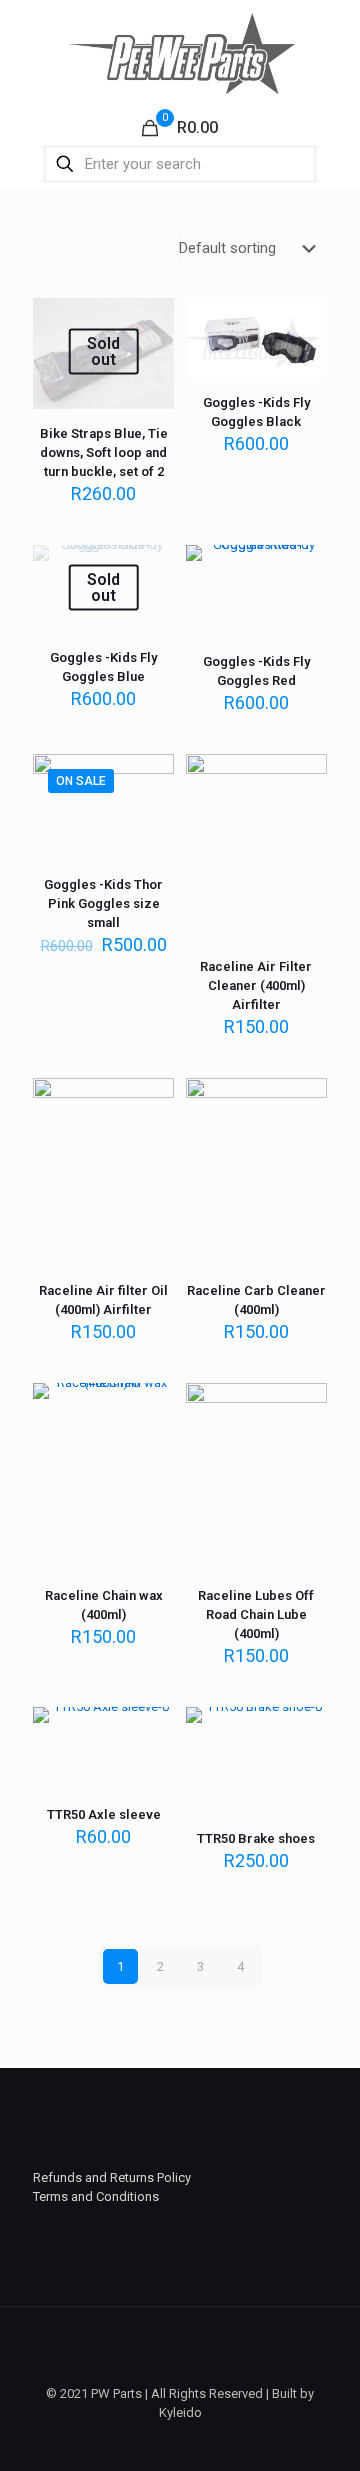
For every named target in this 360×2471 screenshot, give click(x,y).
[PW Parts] (180, 52)
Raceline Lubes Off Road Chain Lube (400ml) (256, 1614)
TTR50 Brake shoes (256, 1838)
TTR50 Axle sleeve (104, 1814)
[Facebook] (180, 2441)
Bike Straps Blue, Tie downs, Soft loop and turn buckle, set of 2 (104, 452)
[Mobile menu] (333, 40)
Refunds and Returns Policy (112, 2177)
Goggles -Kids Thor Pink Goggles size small (103, 903)
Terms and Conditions (96, 2196)
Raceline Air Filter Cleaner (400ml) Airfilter (256, 985)
